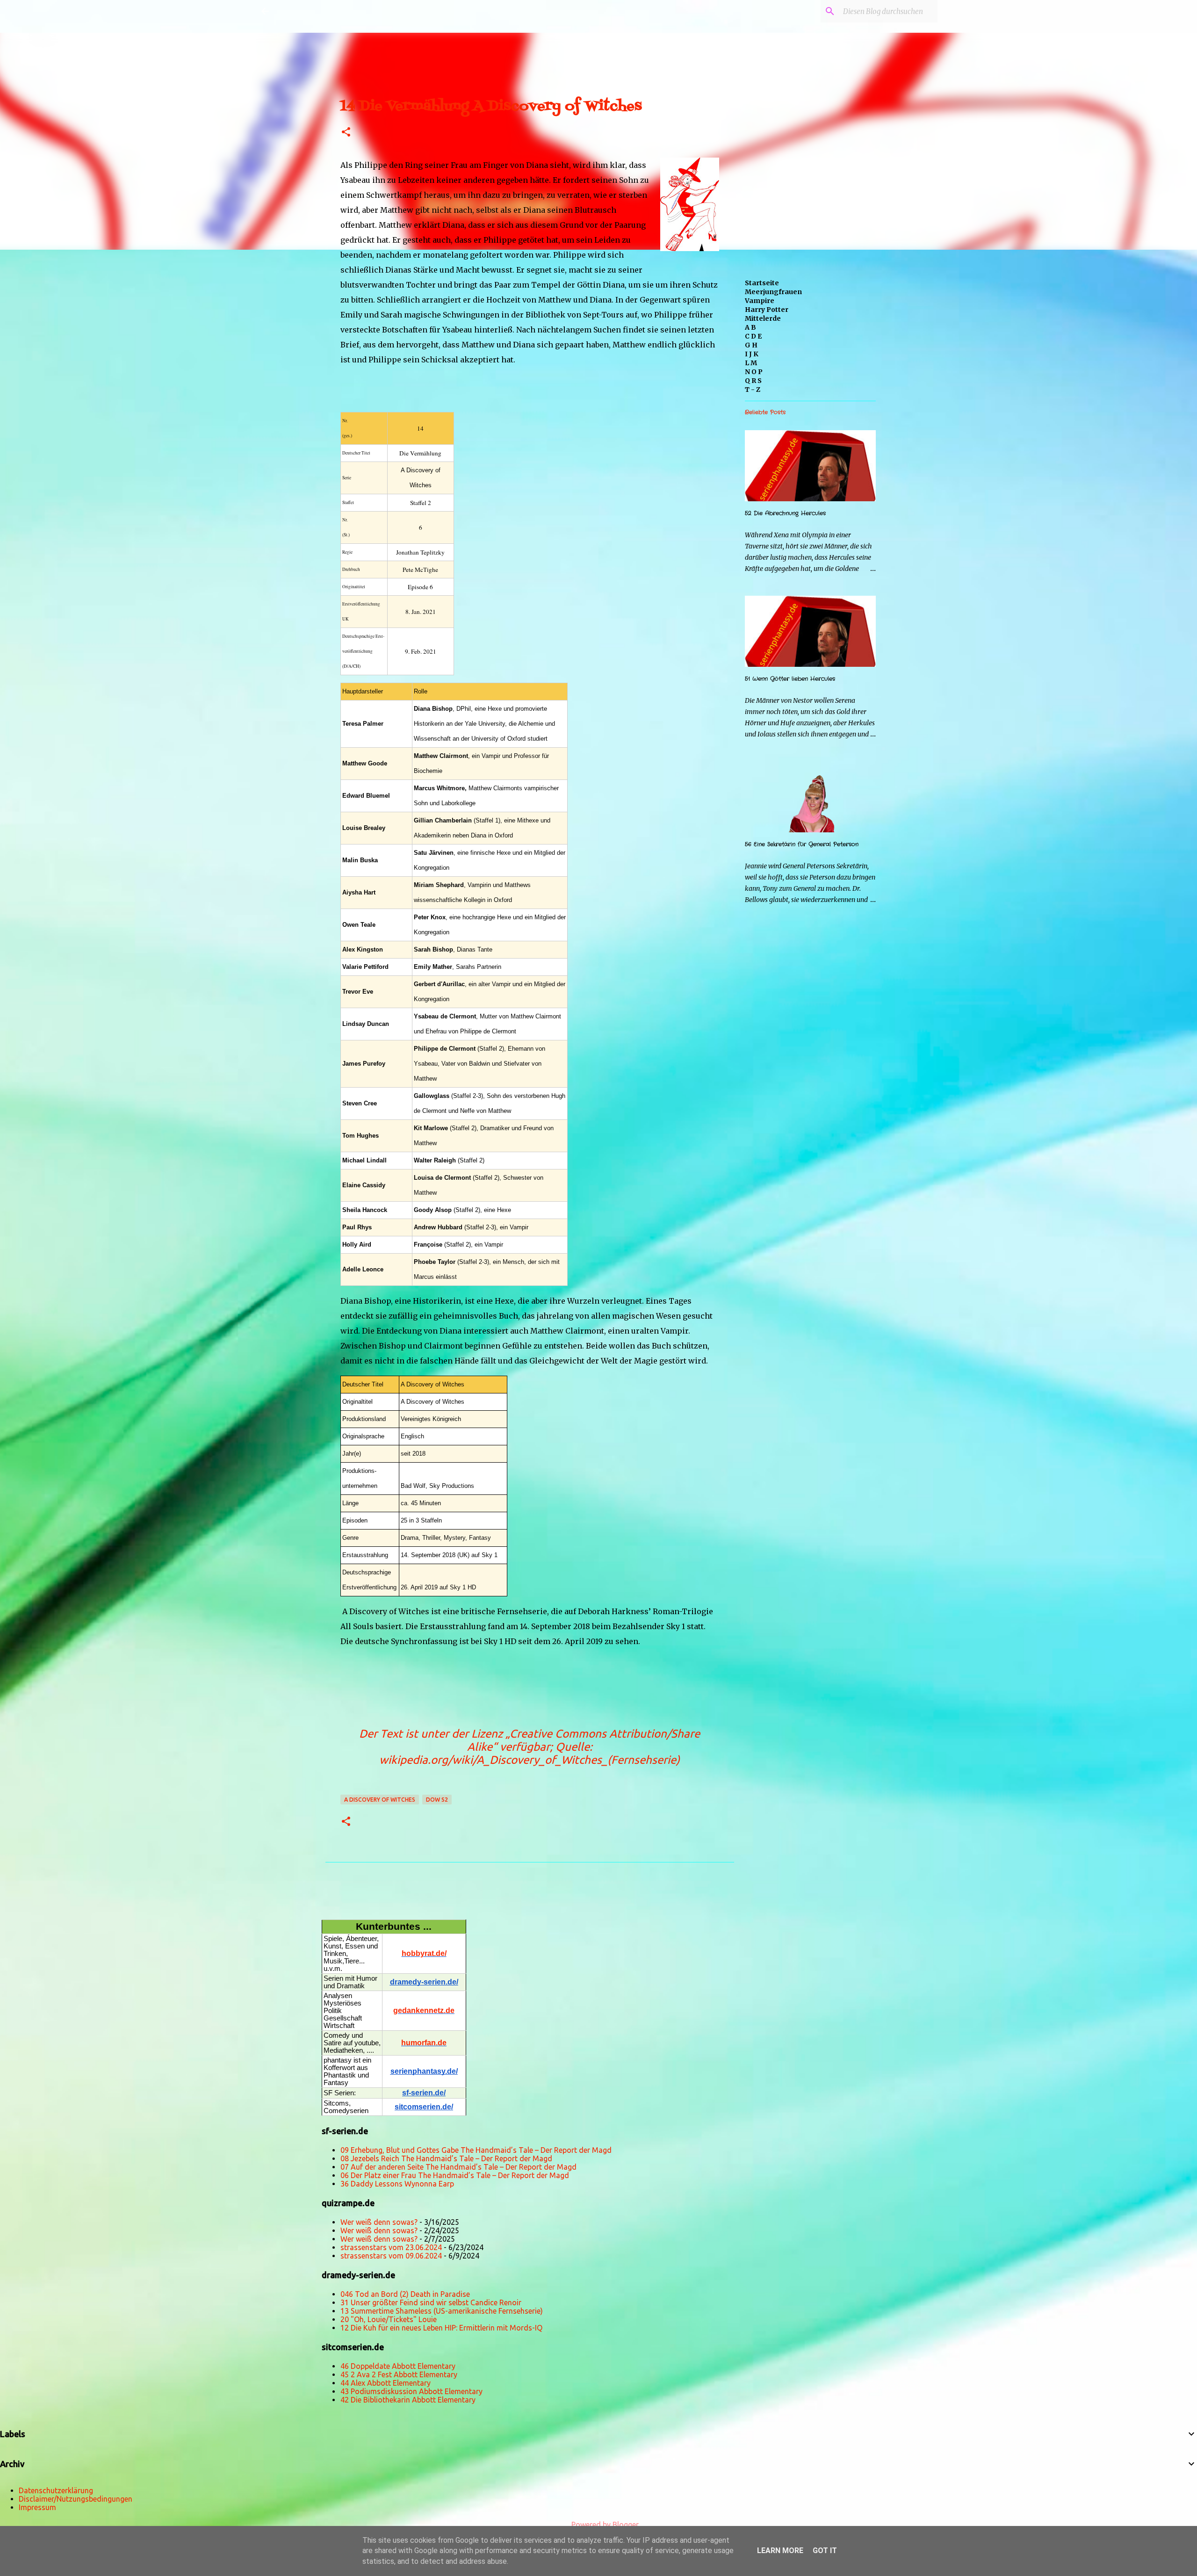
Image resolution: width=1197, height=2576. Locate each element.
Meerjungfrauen (773, 292)
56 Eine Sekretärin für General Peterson (802, 844)
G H (751, 345)
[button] (346, 133)
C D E (753, 336)
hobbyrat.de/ (424, 1953)
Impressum (37, 2507)
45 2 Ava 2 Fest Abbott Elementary (399, 2374)
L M (751, 363)
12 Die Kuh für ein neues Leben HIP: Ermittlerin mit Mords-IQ (441, 2328)
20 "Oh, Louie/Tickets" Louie (389, 2319)
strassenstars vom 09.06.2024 (391, 2256)
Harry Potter (767, 310)
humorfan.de (424, 2043)
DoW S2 (437, 1800)
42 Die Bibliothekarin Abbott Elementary (408, 2400)
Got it (825, 2551)
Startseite (762, 283)
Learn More (780, 2551)
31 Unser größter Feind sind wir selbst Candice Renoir (431, 2302)
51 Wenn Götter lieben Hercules (790, 679)
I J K (752, 354)
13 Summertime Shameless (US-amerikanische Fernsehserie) (442, 2311)
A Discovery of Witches (380, 1800)
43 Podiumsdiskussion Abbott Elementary (411, 2391)
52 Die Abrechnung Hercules (785, 513)
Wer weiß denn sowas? (379, 2222)
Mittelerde (763, 318)
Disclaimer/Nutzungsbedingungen (76, 2499)
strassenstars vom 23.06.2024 (391, 2247)
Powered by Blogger (604, 2525)
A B (750, 327)
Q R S (753, 381)
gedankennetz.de (424, 2010)
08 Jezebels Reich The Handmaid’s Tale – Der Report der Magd (446, 2158)
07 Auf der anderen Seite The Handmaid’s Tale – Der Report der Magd (458, 2167)
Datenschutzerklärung (56, 2490)
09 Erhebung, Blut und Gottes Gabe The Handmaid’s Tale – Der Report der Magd (476, 2150)
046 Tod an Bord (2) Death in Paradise (405, 2294)
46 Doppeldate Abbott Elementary (398, 2366)
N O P (754, 372)
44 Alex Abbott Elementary (386, 2383)
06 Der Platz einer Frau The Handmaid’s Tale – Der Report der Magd (455, 2175)
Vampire (760, 301)
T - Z (753, 390)
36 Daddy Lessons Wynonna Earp (397, 2184)
